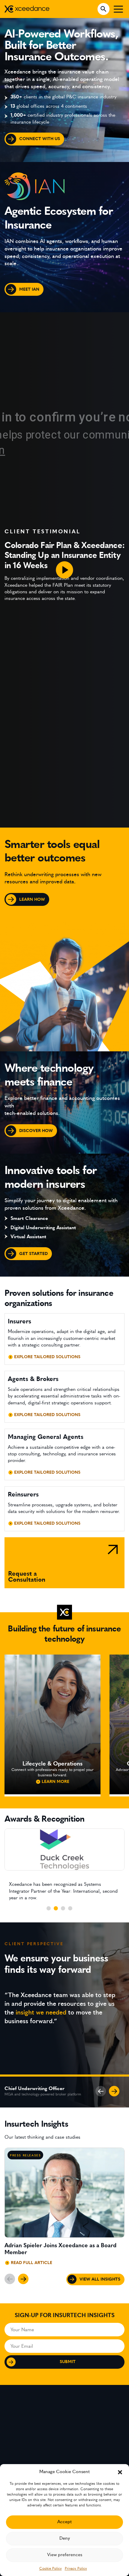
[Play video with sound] (64, 570)
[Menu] (118, 9)
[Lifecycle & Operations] (52, 1724)
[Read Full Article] (64, 2209)
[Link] (64, 1563)
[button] (120, 2472)
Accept (64, 2522)
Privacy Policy (76, 2569)
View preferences (65, 2555)
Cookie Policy (51, 2569)
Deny (65, 2538)
